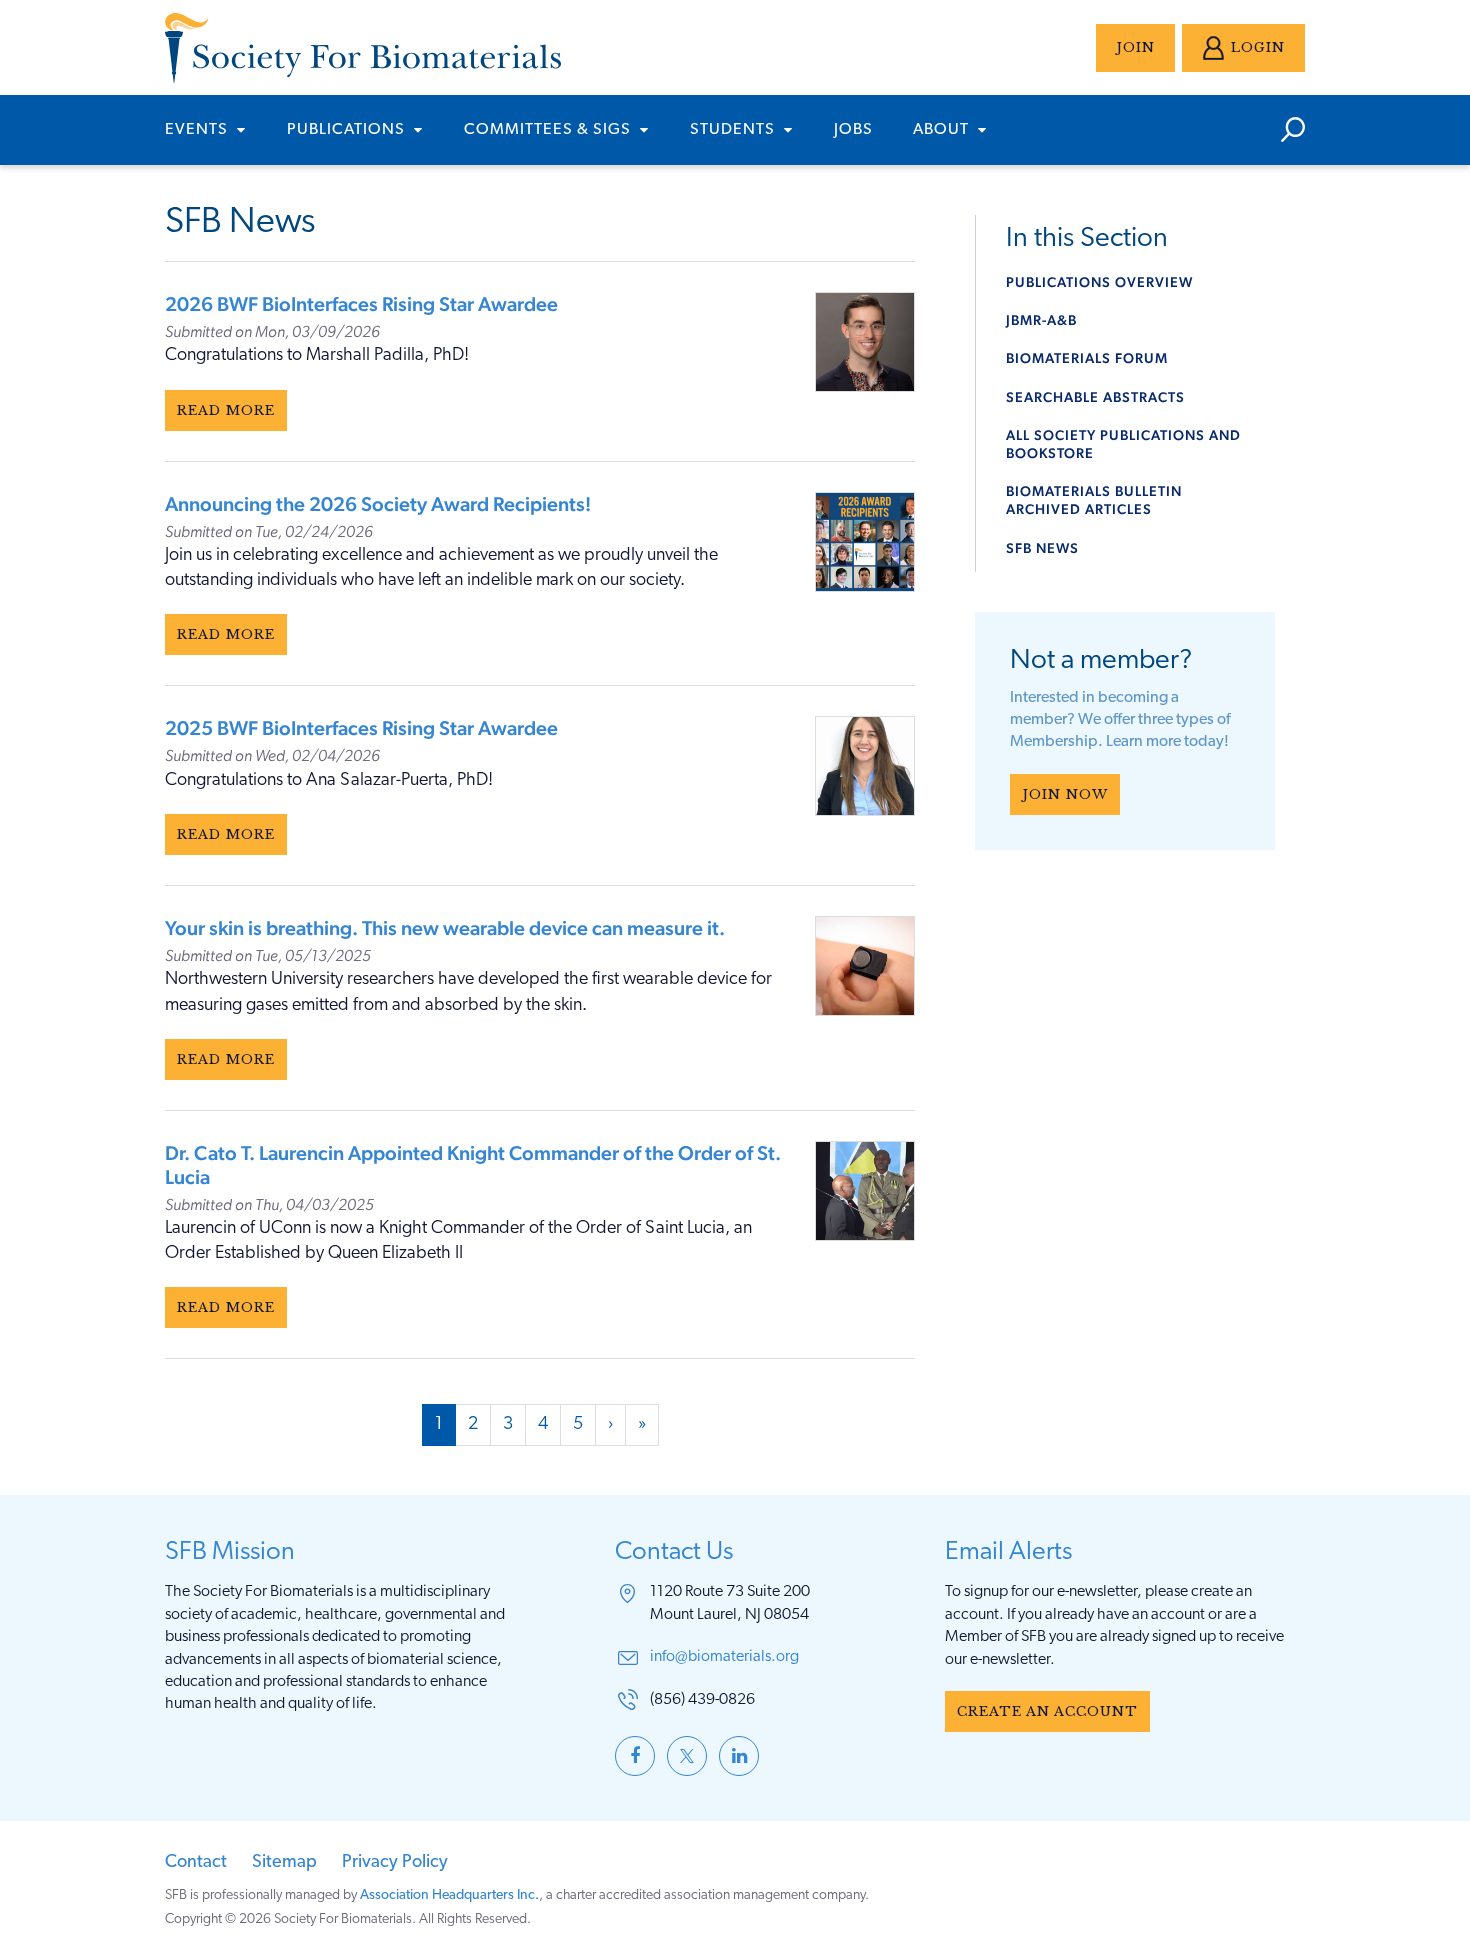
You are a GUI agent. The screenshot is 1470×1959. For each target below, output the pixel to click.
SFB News (1042, 548)
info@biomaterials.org (724, 1657)
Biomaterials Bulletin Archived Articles (1094, 500)
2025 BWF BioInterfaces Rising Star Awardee (361, 728)
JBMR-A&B (1041, 320)
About (943, 130)
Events (198, 130)
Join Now (1065, 794)
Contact (196, 1863)
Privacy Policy (395, 1863)
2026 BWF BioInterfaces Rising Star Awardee (361, 304)
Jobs (853, 130)
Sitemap (284, 1863)
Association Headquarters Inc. (449, 1895)
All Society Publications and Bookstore (1123, 444)
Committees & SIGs (549, 130)
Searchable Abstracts (1095, 397)
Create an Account (1047, 1711)
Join (1135, 47)
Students (734, 130)
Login (1258, 47)
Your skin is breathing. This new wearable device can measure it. (445, 928)
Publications (348, 130)
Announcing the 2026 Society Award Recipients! (378, 504)
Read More (226, 410)
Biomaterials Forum (1087, 358)
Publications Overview (1099, 282)
